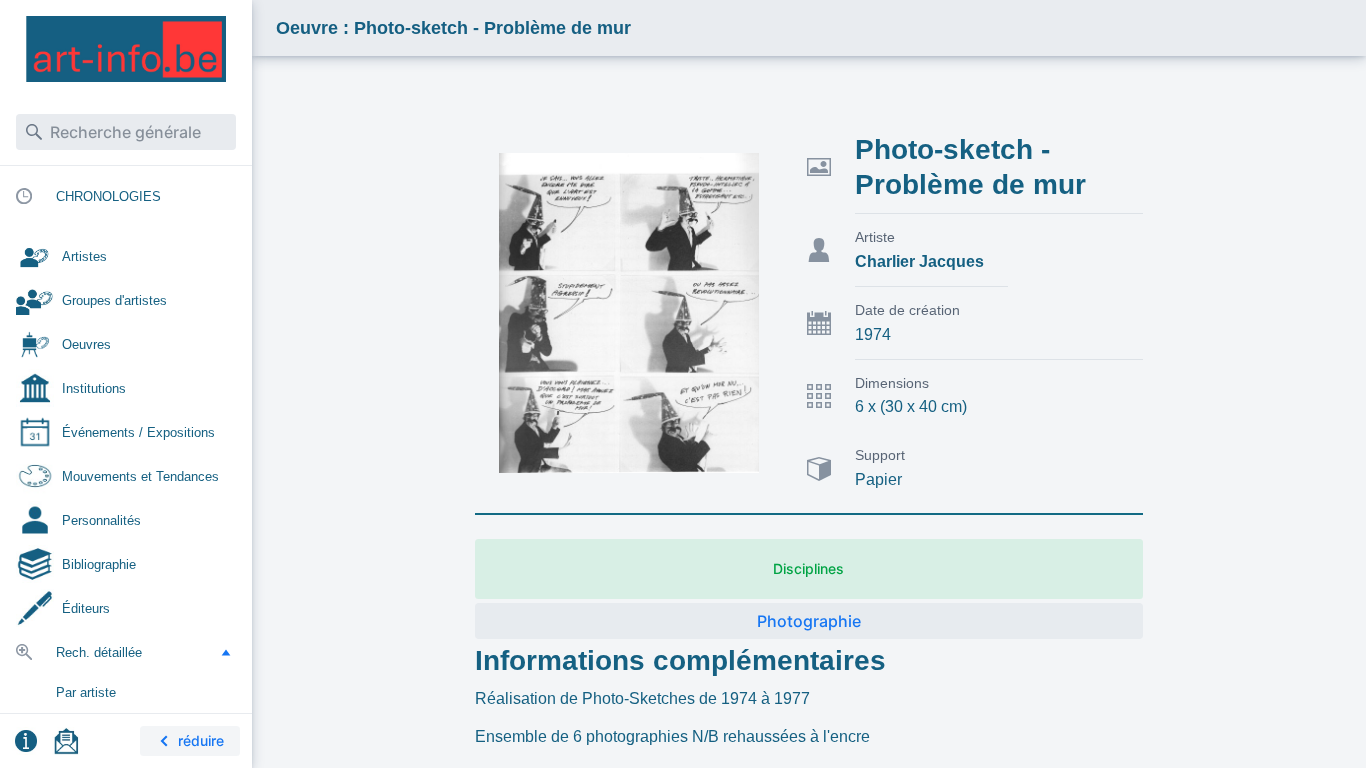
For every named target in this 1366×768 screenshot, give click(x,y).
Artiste (875, 237)
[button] (226, 652)
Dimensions (892, 383)
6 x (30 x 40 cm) (911, 406)
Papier (878, 479)
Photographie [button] (809, 621)
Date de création (907, 310)
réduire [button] (201, 740)
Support (880, 455)
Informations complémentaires (680, 660)
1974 (873, 334)
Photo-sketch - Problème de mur (970, 167)
